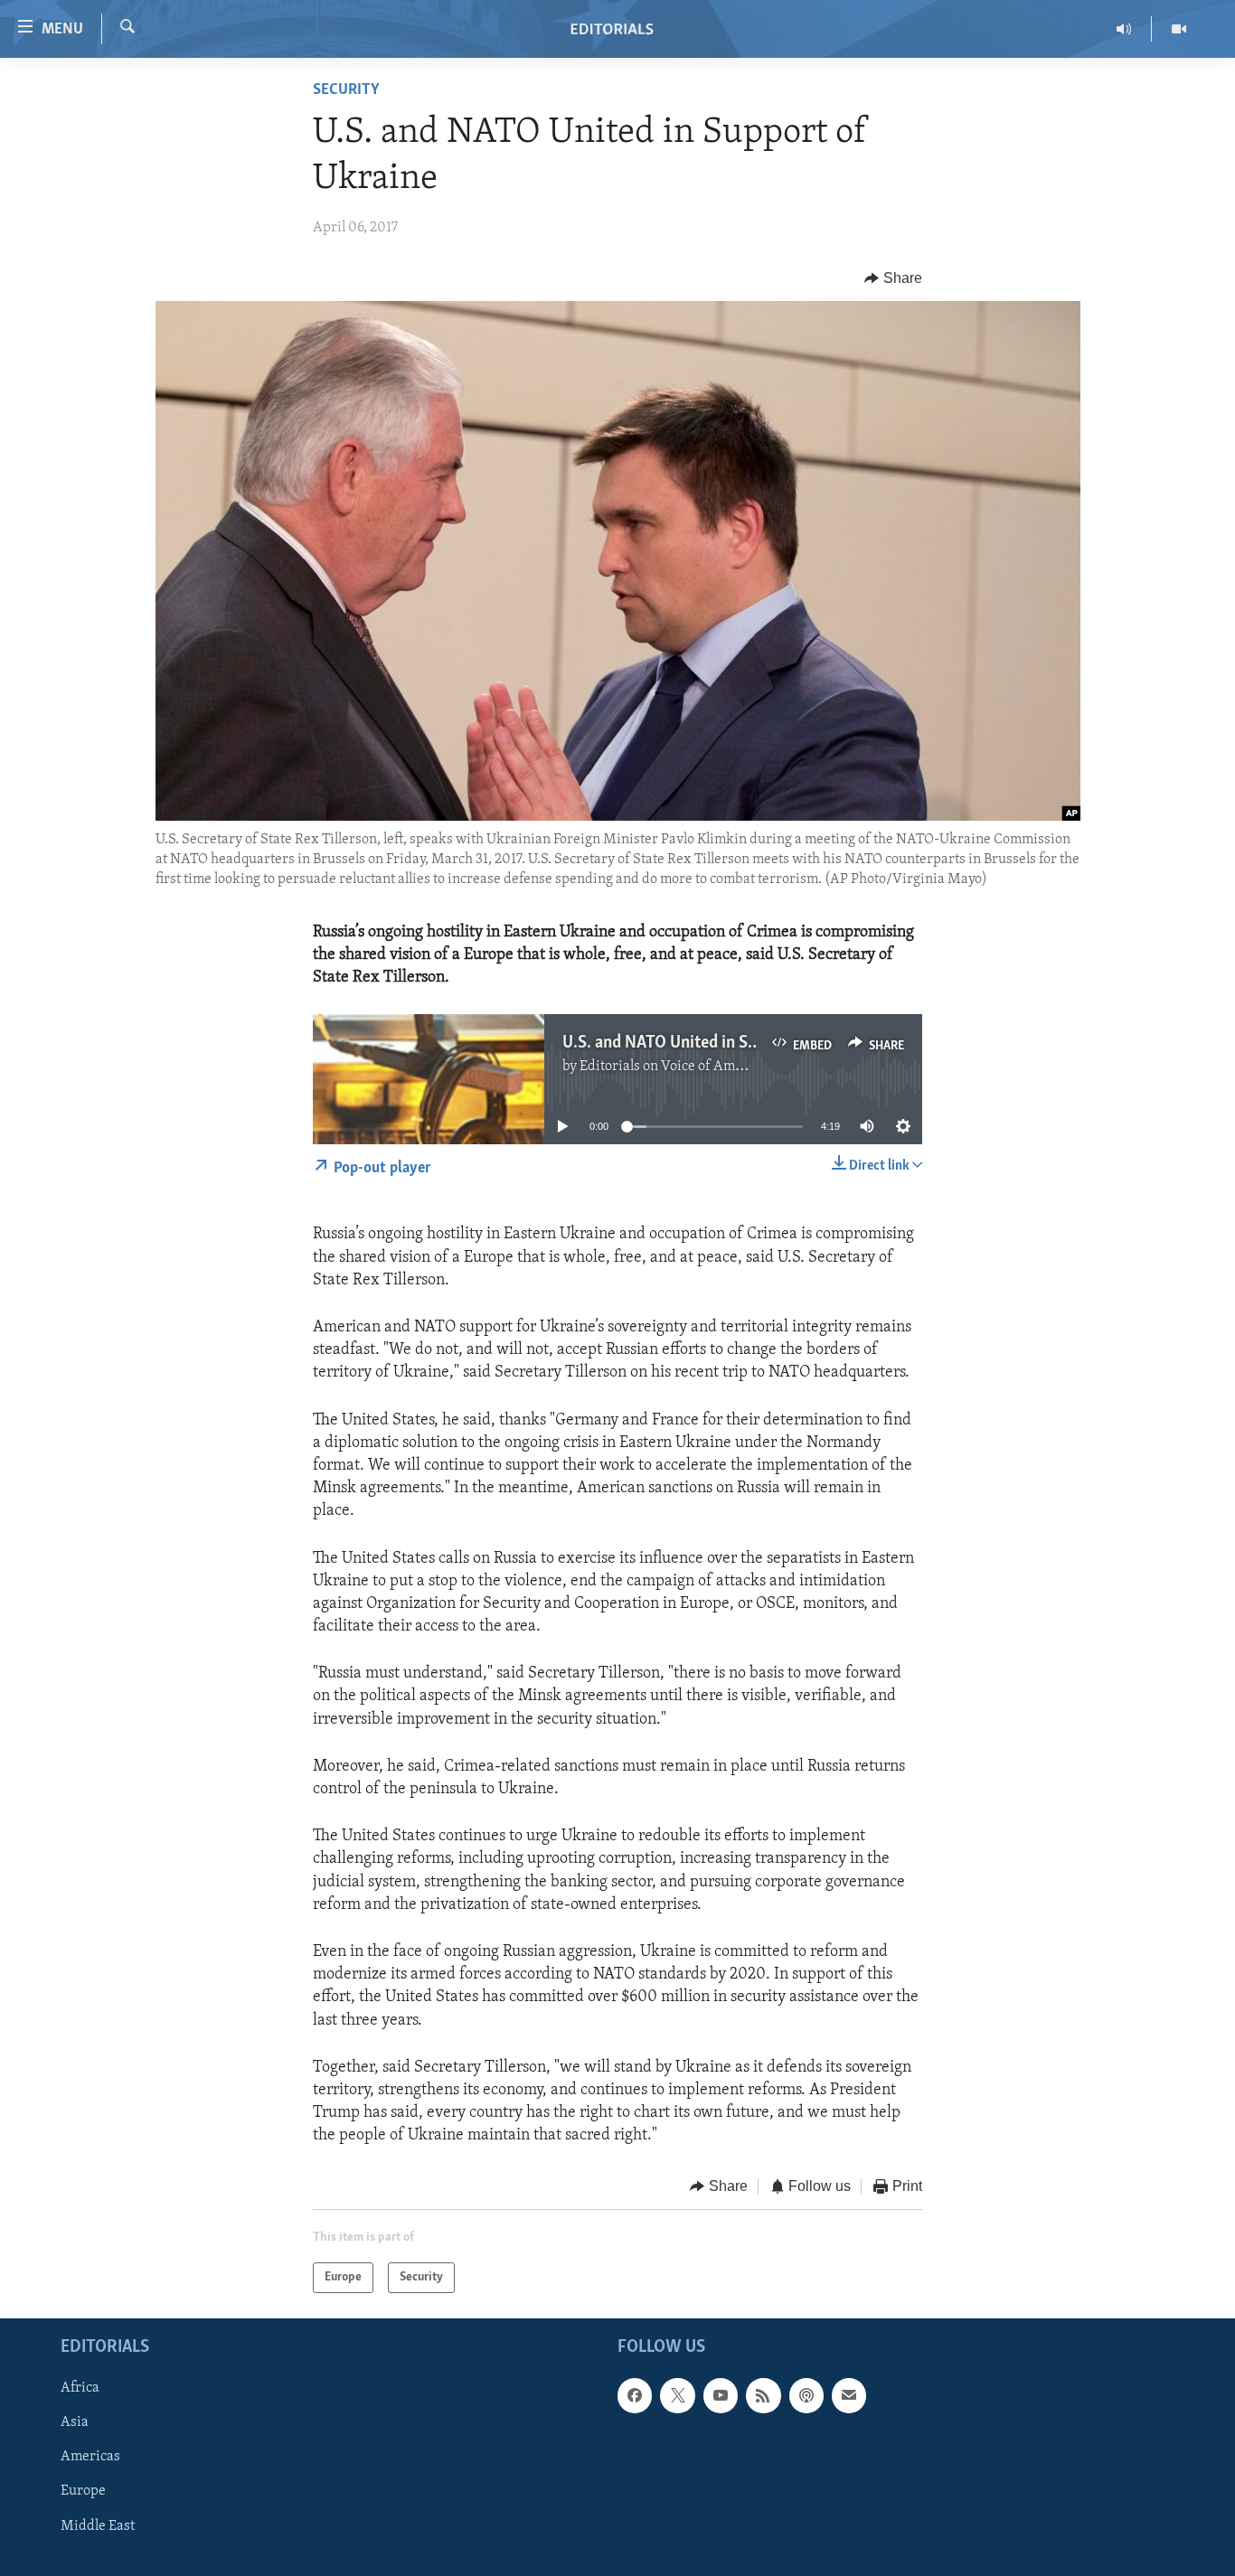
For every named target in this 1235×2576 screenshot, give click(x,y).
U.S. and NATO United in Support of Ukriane (719, 1043)
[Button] (893, 278)
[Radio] (1124, 29)
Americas (90, 2457)
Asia (75, 2422)
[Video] (1179, 29)
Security (346, 90)
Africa (80, 2388)
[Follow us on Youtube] (721, 2395)
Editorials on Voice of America (673, 1067)
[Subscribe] (849, 2395)
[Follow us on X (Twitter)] (677, 2395)
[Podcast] (806, 2395)
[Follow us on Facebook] (635, 2395)
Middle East (98, 2526)
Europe (83, 2491)
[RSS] (763, 2395)
